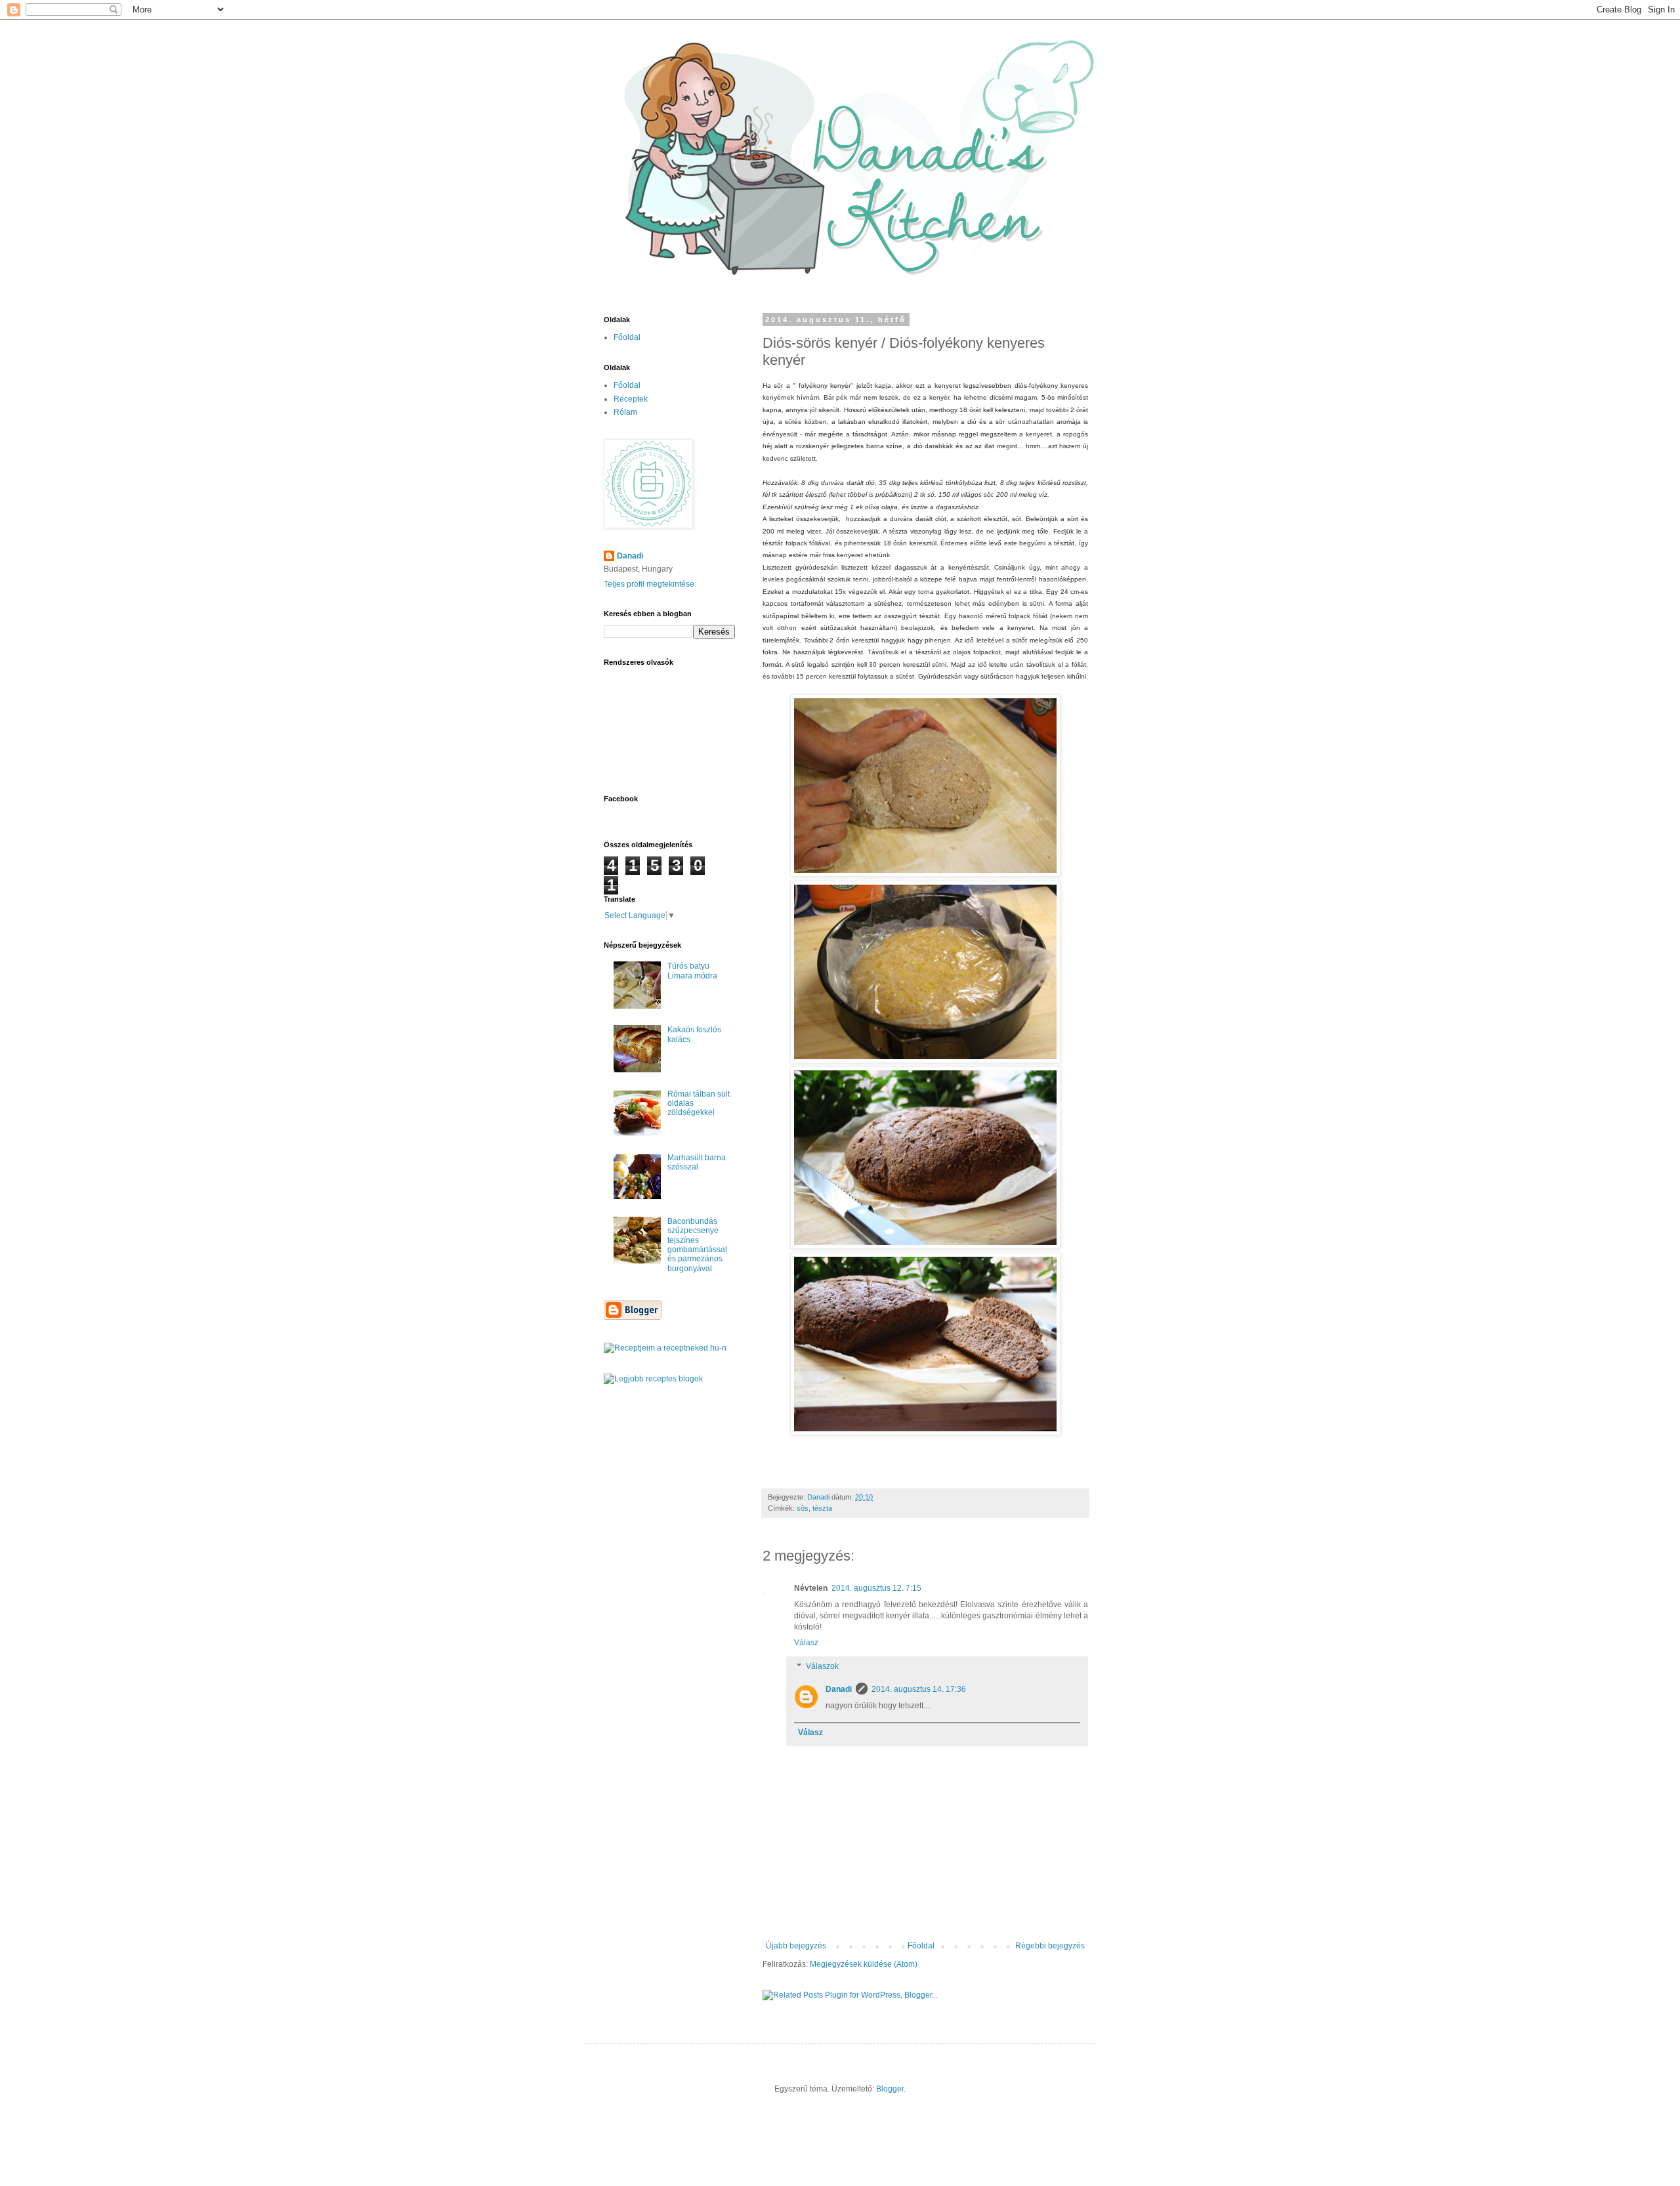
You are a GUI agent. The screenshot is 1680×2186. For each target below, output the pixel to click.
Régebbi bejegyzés (1050, 1946)
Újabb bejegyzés (796, 1946)
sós (803, 1508)
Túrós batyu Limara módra (692, 971)
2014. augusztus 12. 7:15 (876, 1588)
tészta (822, 1508)
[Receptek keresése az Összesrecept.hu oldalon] (653, 1379)
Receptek (631, 399)
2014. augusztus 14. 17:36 (919, 1689)
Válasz (806, 1643)
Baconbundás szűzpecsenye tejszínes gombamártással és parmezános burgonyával (697, 1245)
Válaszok (822, 1666)
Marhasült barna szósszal (697, 1162)
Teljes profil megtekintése (649, 584)
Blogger (890, 2089)
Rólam (625, 412)
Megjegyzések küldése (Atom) (864, 1964)
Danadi (839, 1689)
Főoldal (921, 1946)
